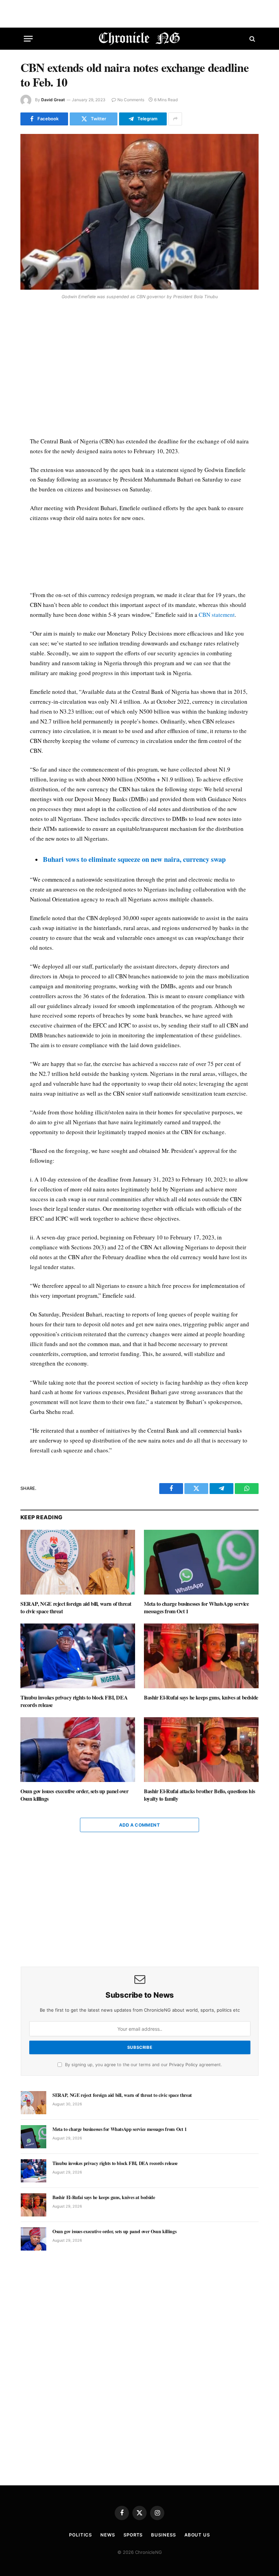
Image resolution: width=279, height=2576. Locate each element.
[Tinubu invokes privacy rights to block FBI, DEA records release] (78, 1656)
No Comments (131, 100)
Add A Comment (139, 1825)
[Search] (252, 39)
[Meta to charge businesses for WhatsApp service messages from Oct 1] (201, 1562)
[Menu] (28, 39)
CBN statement (217, 615)
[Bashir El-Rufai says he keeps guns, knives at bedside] (201, 1656)
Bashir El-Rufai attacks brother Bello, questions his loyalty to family (199, 1795)
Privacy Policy (183, 2065)
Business (163, 2535)
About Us (197, 2535)
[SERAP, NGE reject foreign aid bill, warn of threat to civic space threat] (78, 1562)
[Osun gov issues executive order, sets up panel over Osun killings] (78, 1750)
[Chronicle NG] (140, 39)
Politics (80, 2535)
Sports (133, 2535)
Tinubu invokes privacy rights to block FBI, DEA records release (74, 1701)
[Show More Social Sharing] (175, 119)
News (108, 2535)
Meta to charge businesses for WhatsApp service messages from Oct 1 (196, 1607)
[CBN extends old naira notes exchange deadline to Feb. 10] (139, 212)
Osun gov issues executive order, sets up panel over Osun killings (75, 1795)
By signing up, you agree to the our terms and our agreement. (143, 2065)
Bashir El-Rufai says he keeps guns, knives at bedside (201, 1697)
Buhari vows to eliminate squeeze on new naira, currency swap (134, 859)
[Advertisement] (140, 369)
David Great (53, 100)
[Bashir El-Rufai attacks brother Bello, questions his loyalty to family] (201, 1750)
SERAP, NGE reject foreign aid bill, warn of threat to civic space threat (76, 1607)
